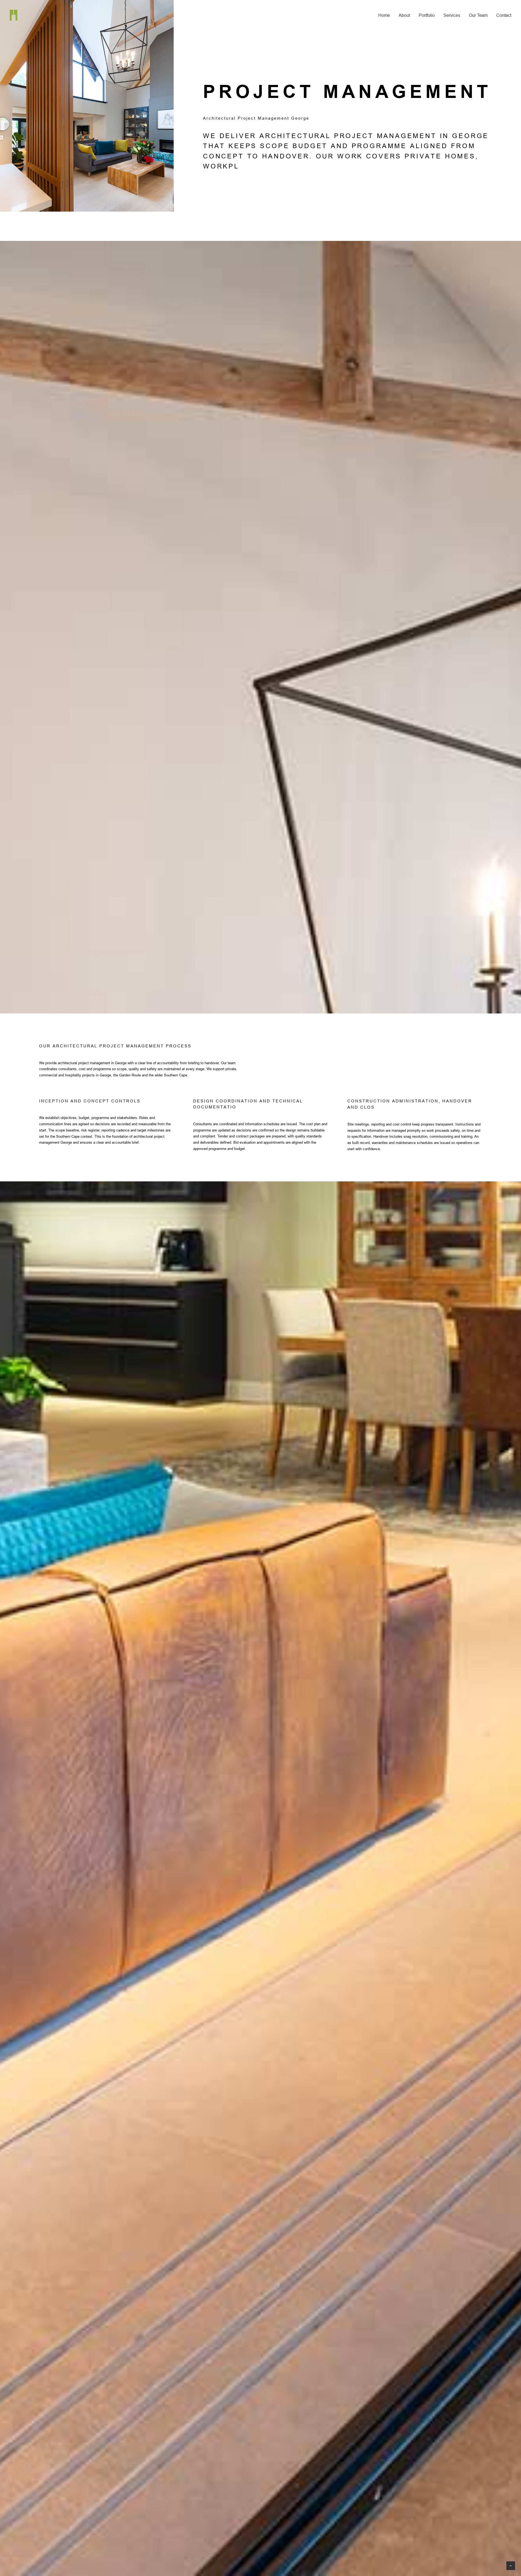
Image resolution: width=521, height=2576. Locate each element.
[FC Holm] (14, 15)
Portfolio (427, 15)
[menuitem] (386, 15)
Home (384, 15)
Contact (504, 15)
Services (452, 15)
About (404, 15)
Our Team (478, 15)
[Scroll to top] (511, 2565)
